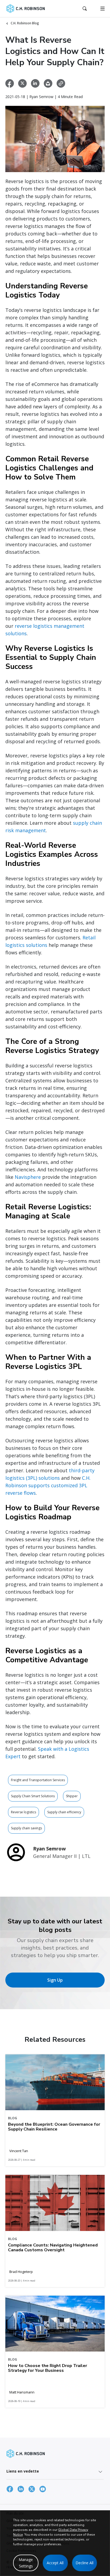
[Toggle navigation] (103, 9)
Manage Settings (26, 2563)
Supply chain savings (26, 1828)
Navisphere (28, 1177)
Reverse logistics (23, 1812)
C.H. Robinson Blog (25, 23)
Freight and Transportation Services (38, 1780)
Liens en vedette (23, 2471)
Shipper (72, 1796)
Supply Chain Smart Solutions (33, 1796)
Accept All (55, 2563)
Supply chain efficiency (64, 1812)
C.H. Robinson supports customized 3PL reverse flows (48, 1485)
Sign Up (55, 1980)
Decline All (85, 2563)
